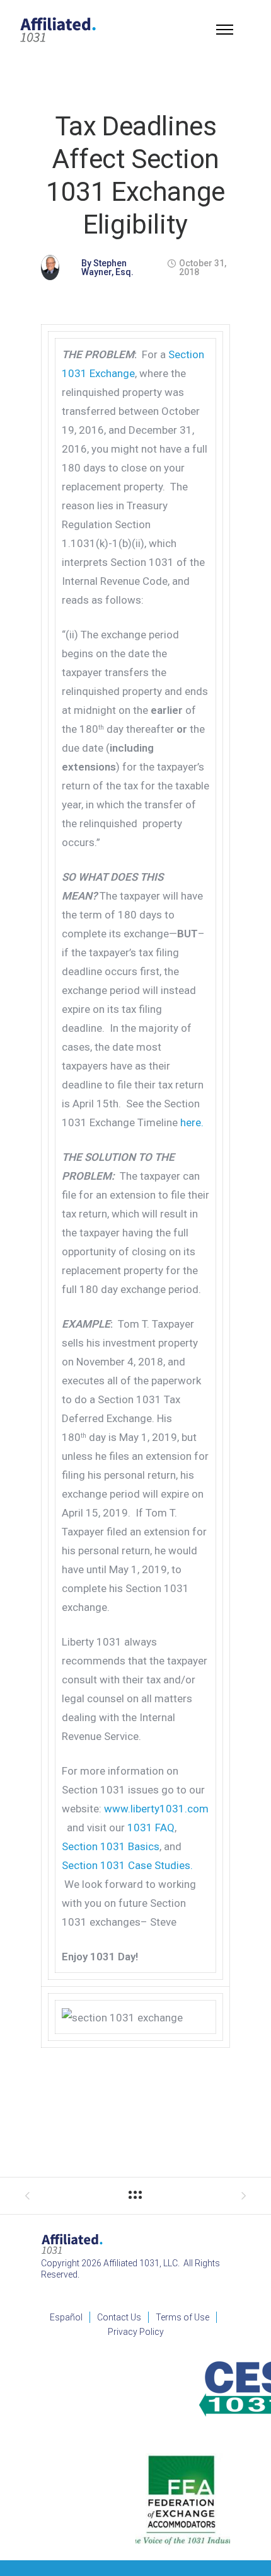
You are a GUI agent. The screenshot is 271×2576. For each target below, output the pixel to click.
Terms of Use (182, 2317)
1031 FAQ (151, 1827)
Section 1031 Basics (111, 1846)
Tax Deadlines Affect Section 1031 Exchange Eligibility (135, 175)
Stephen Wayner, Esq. (107, 268)
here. (192, 1122)
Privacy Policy (136, 2332)
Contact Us (119, 2317)
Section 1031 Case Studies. (127, 1865)
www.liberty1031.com (156, 1809)
